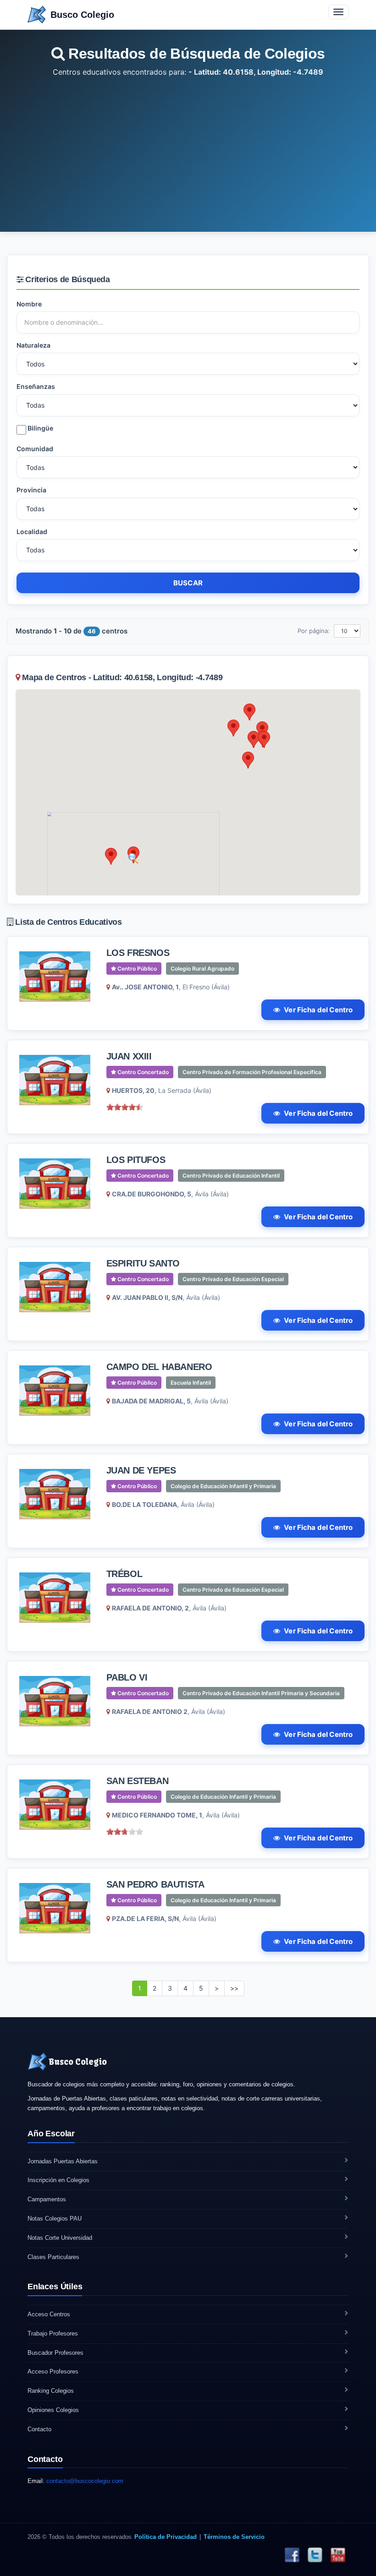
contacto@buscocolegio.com (85, 2481)
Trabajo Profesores (53, 2333)
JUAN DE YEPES (141, 1470)
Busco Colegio (82, 15)
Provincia (31, 490)
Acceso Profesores (53, 2371)
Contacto (39, 2429)
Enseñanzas (36, 386)
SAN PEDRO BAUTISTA (155, 1884)
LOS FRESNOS (138, 953)
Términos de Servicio (234, 2537)
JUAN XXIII (129, 1056)
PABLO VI (127, 1677)
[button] (111, 856)
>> (234, 1988)
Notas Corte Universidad (60, 2238)
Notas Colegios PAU (55, 2219)
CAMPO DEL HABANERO (159, 1367)
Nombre (29, 304)
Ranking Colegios (51, 2391)
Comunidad (35, 449)
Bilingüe (40, 428)
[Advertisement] (188, 147)
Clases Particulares (53, 2257)
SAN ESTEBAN (138, 1781)
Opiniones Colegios (53, 2410)
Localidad (32, 532)
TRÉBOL (124, 1574)
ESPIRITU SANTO (143, 1263)
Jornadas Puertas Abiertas (63, 2161)
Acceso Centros (49, 2314)
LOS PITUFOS (136, 1160)
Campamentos (47, 2199)
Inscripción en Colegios (58, 2180)
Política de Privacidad (166, 2537)
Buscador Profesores (55, 2353)
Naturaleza (33, 345)
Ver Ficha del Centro (318, 1010)
